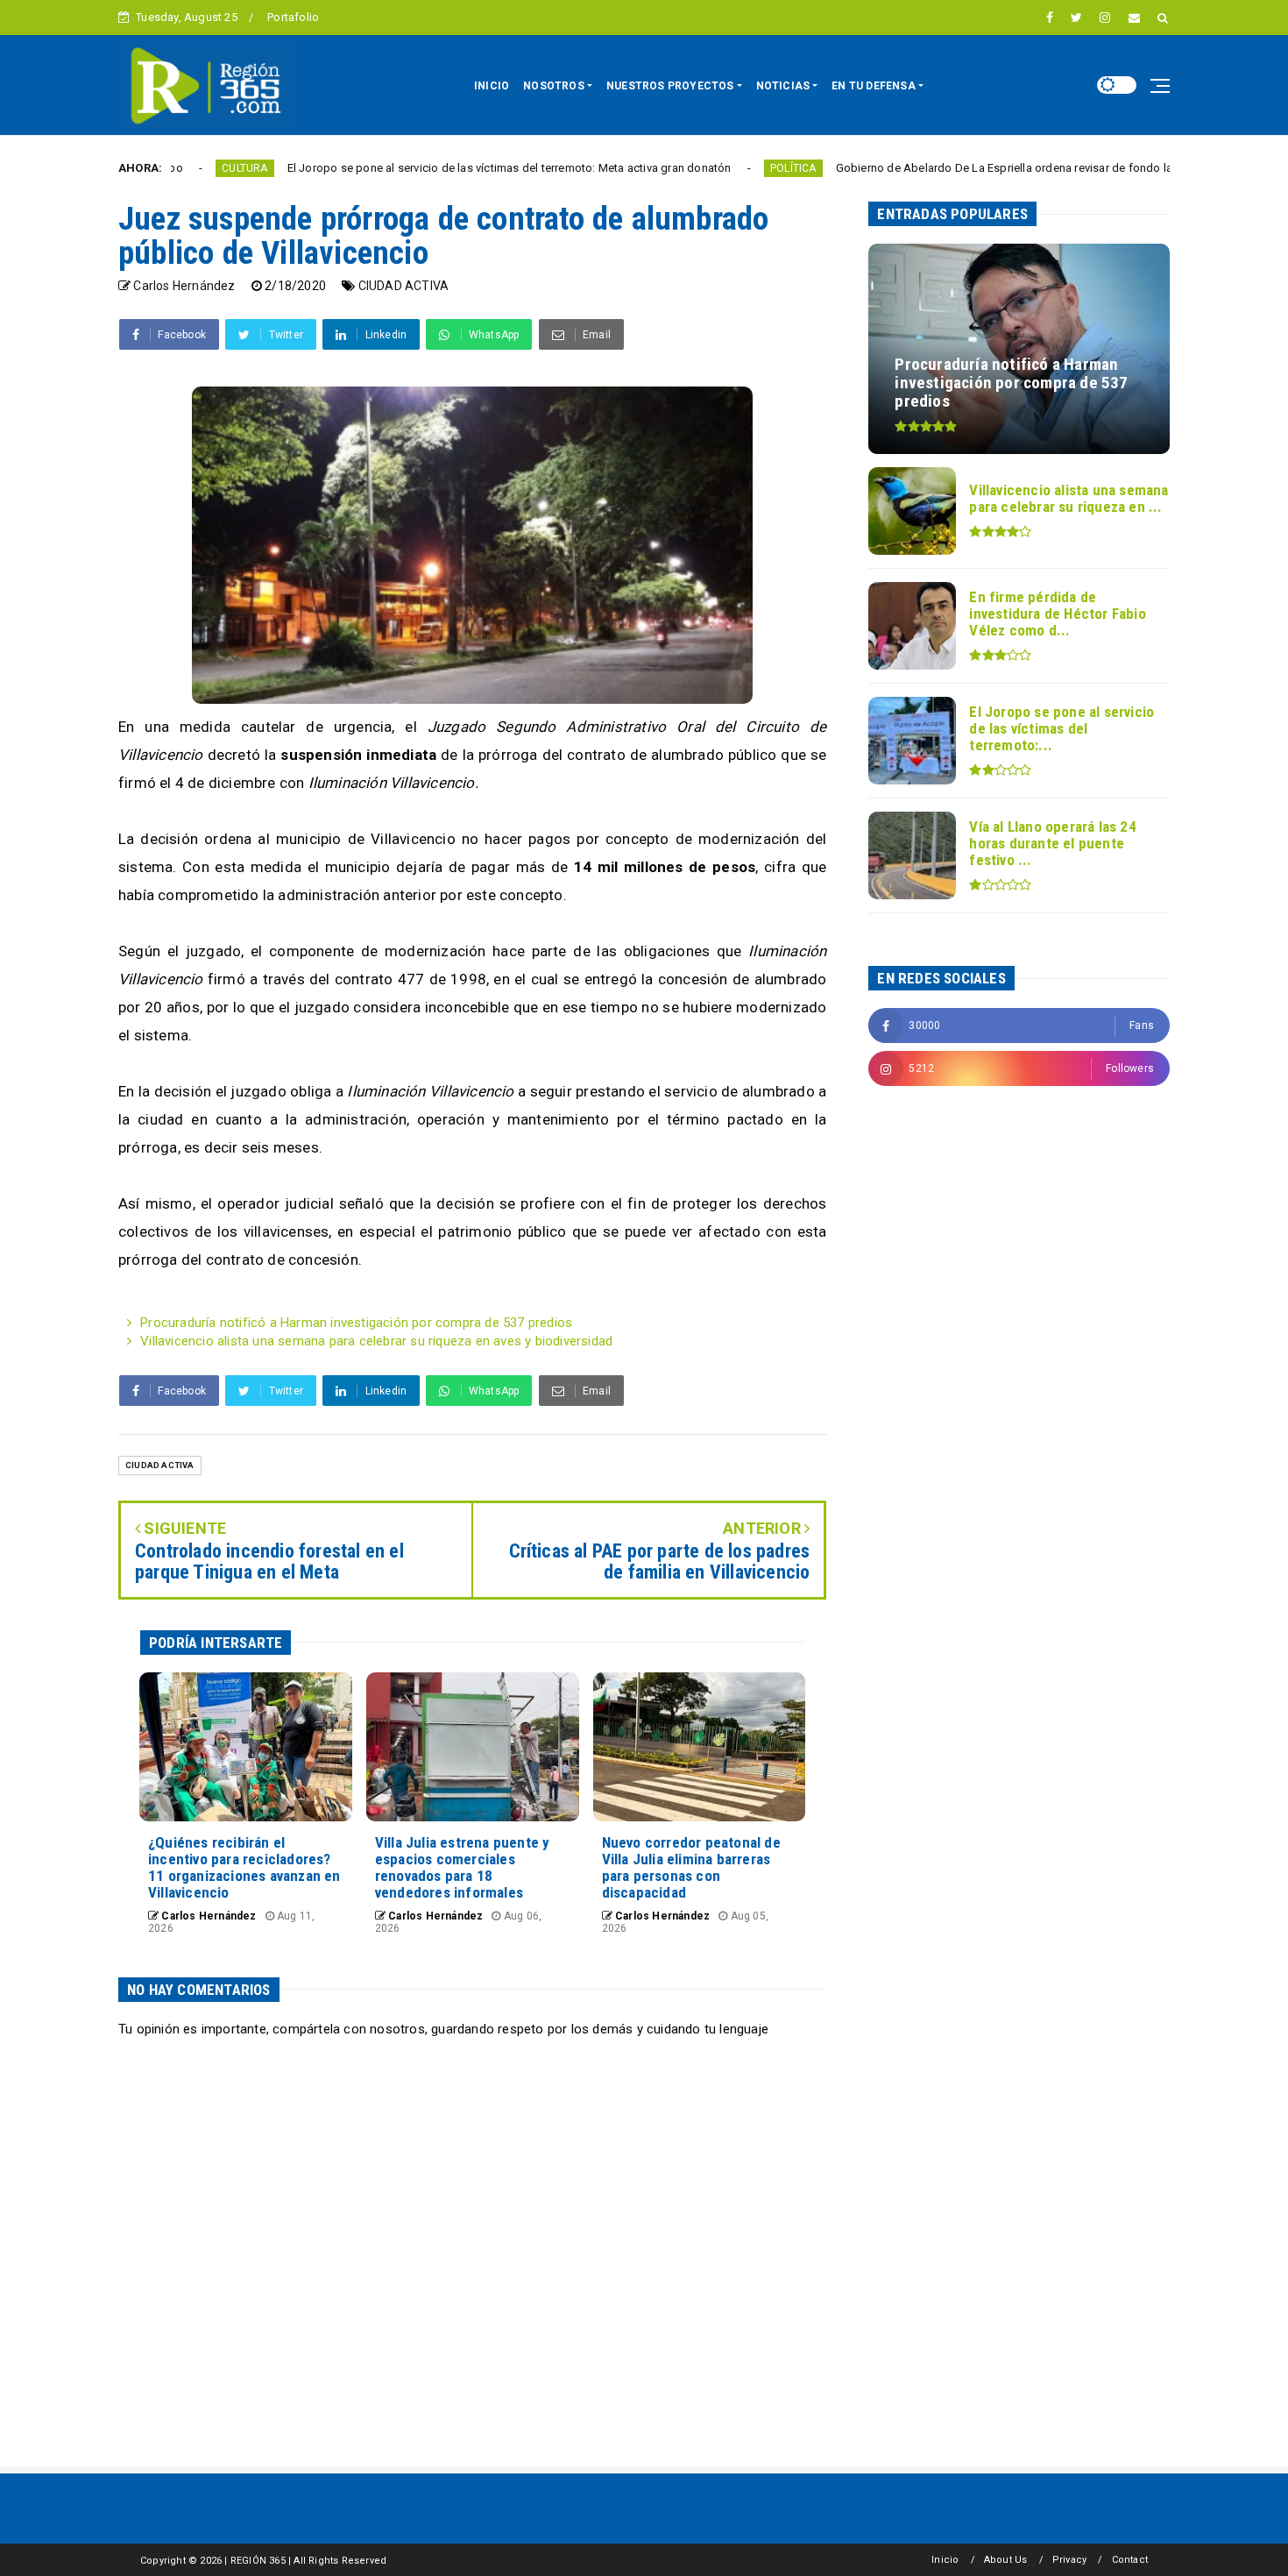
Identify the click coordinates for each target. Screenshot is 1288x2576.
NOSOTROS (554, 86)
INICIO (492, 86)
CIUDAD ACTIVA (404, 286)
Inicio (945, 2560)
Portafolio (293, 17)
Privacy (1069, 2560)
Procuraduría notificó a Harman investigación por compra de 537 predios (356, 1323)
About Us (1006, 2560)
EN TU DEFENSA (874, 86)
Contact (1130, 2560)
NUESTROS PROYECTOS (670, 86)
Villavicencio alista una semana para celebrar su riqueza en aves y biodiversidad (376, 1341)
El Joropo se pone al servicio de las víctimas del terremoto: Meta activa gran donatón (399, 168)
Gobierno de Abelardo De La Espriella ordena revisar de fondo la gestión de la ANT (942, 168)
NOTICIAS (783, 86)
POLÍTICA (683, 168)
